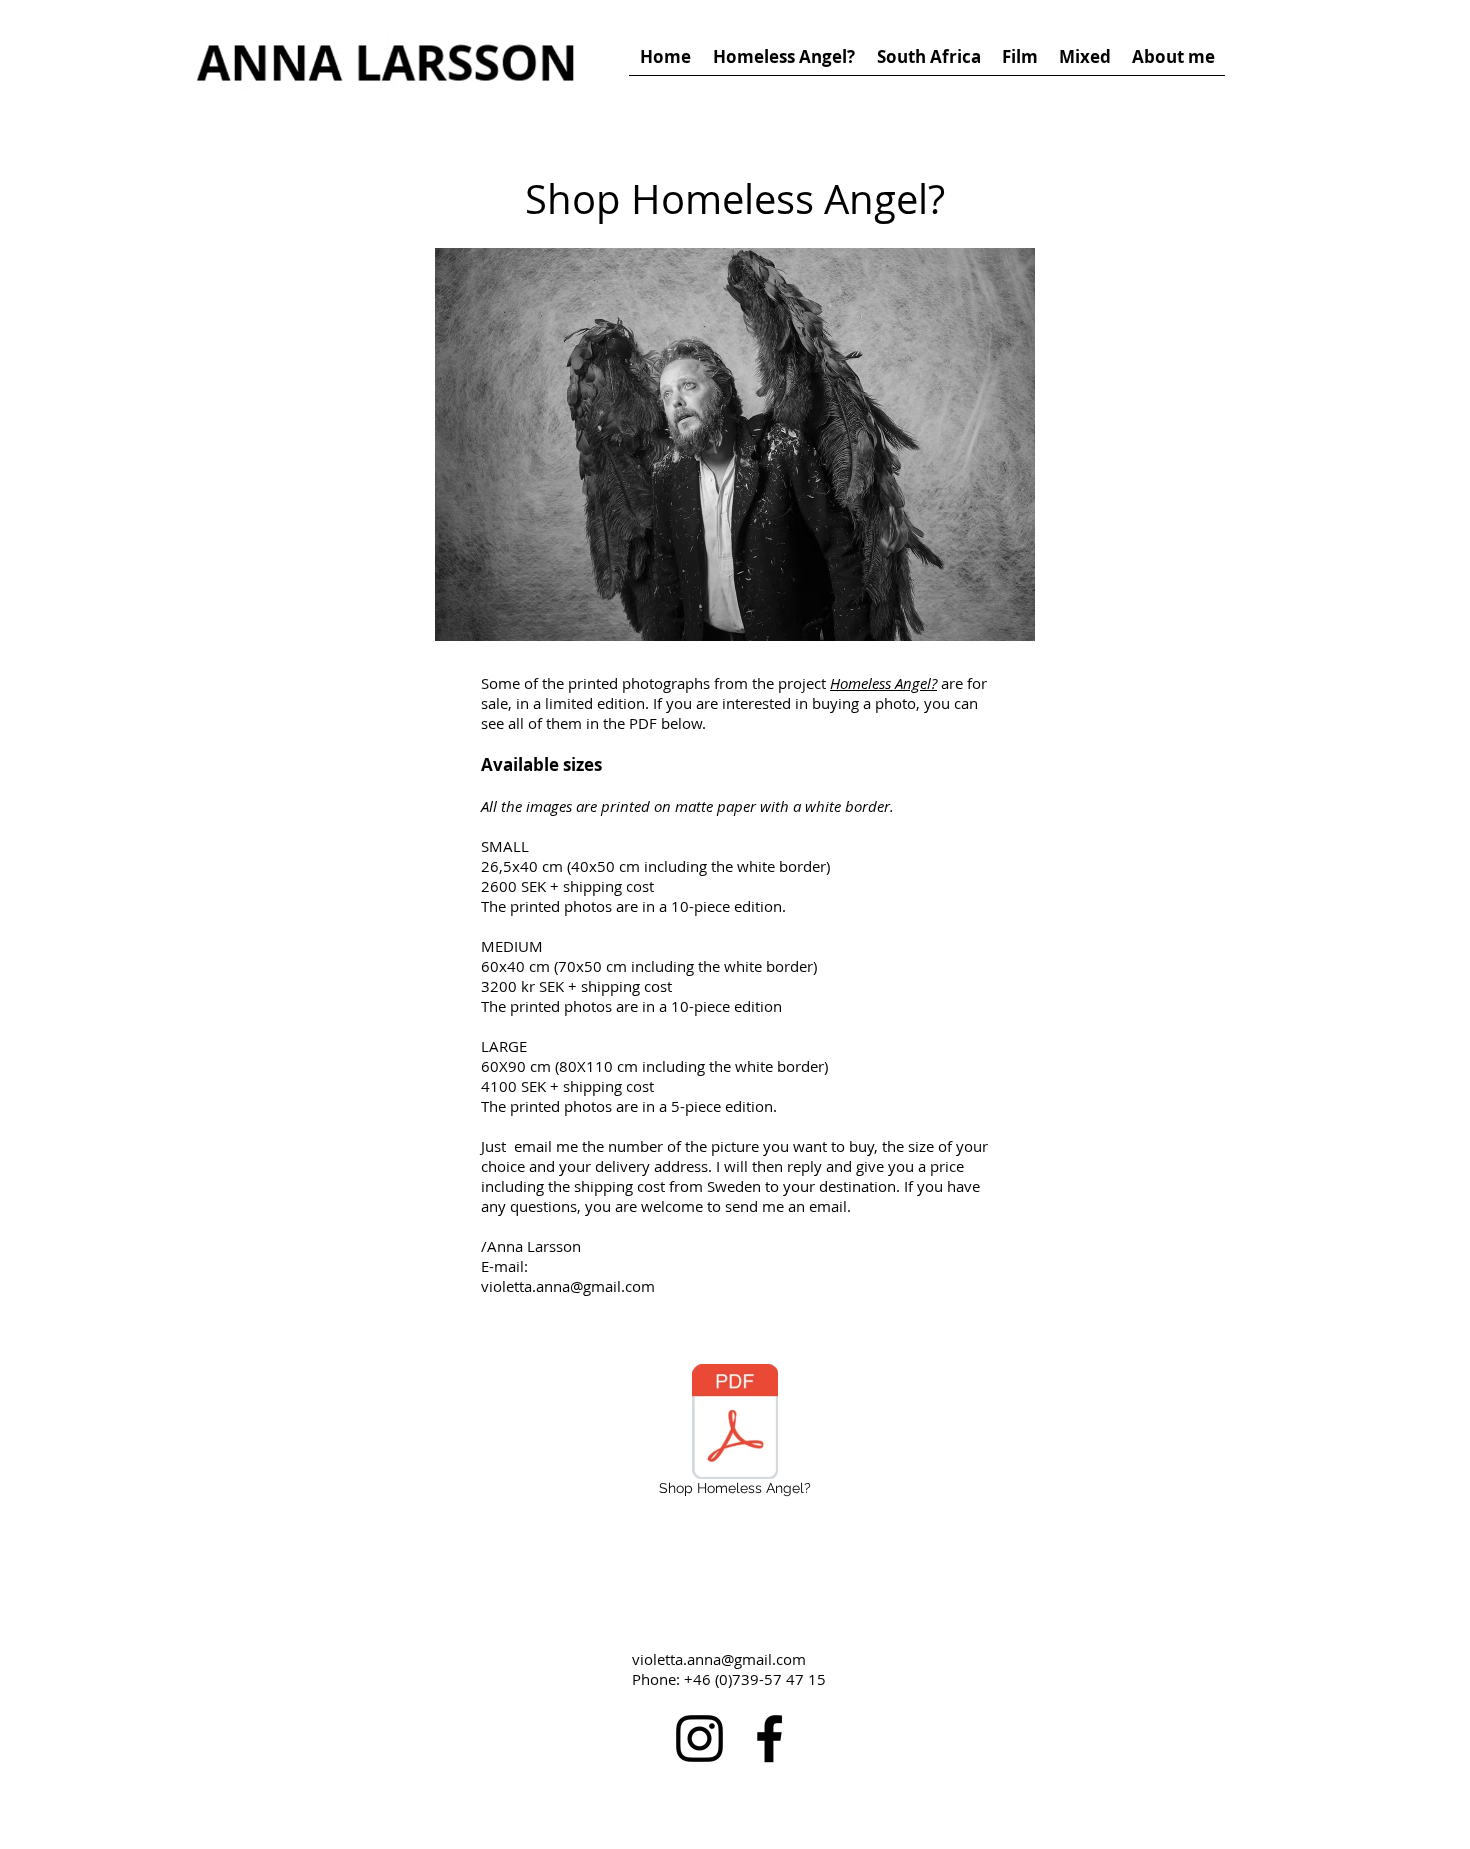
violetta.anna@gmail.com (719, 1659)
